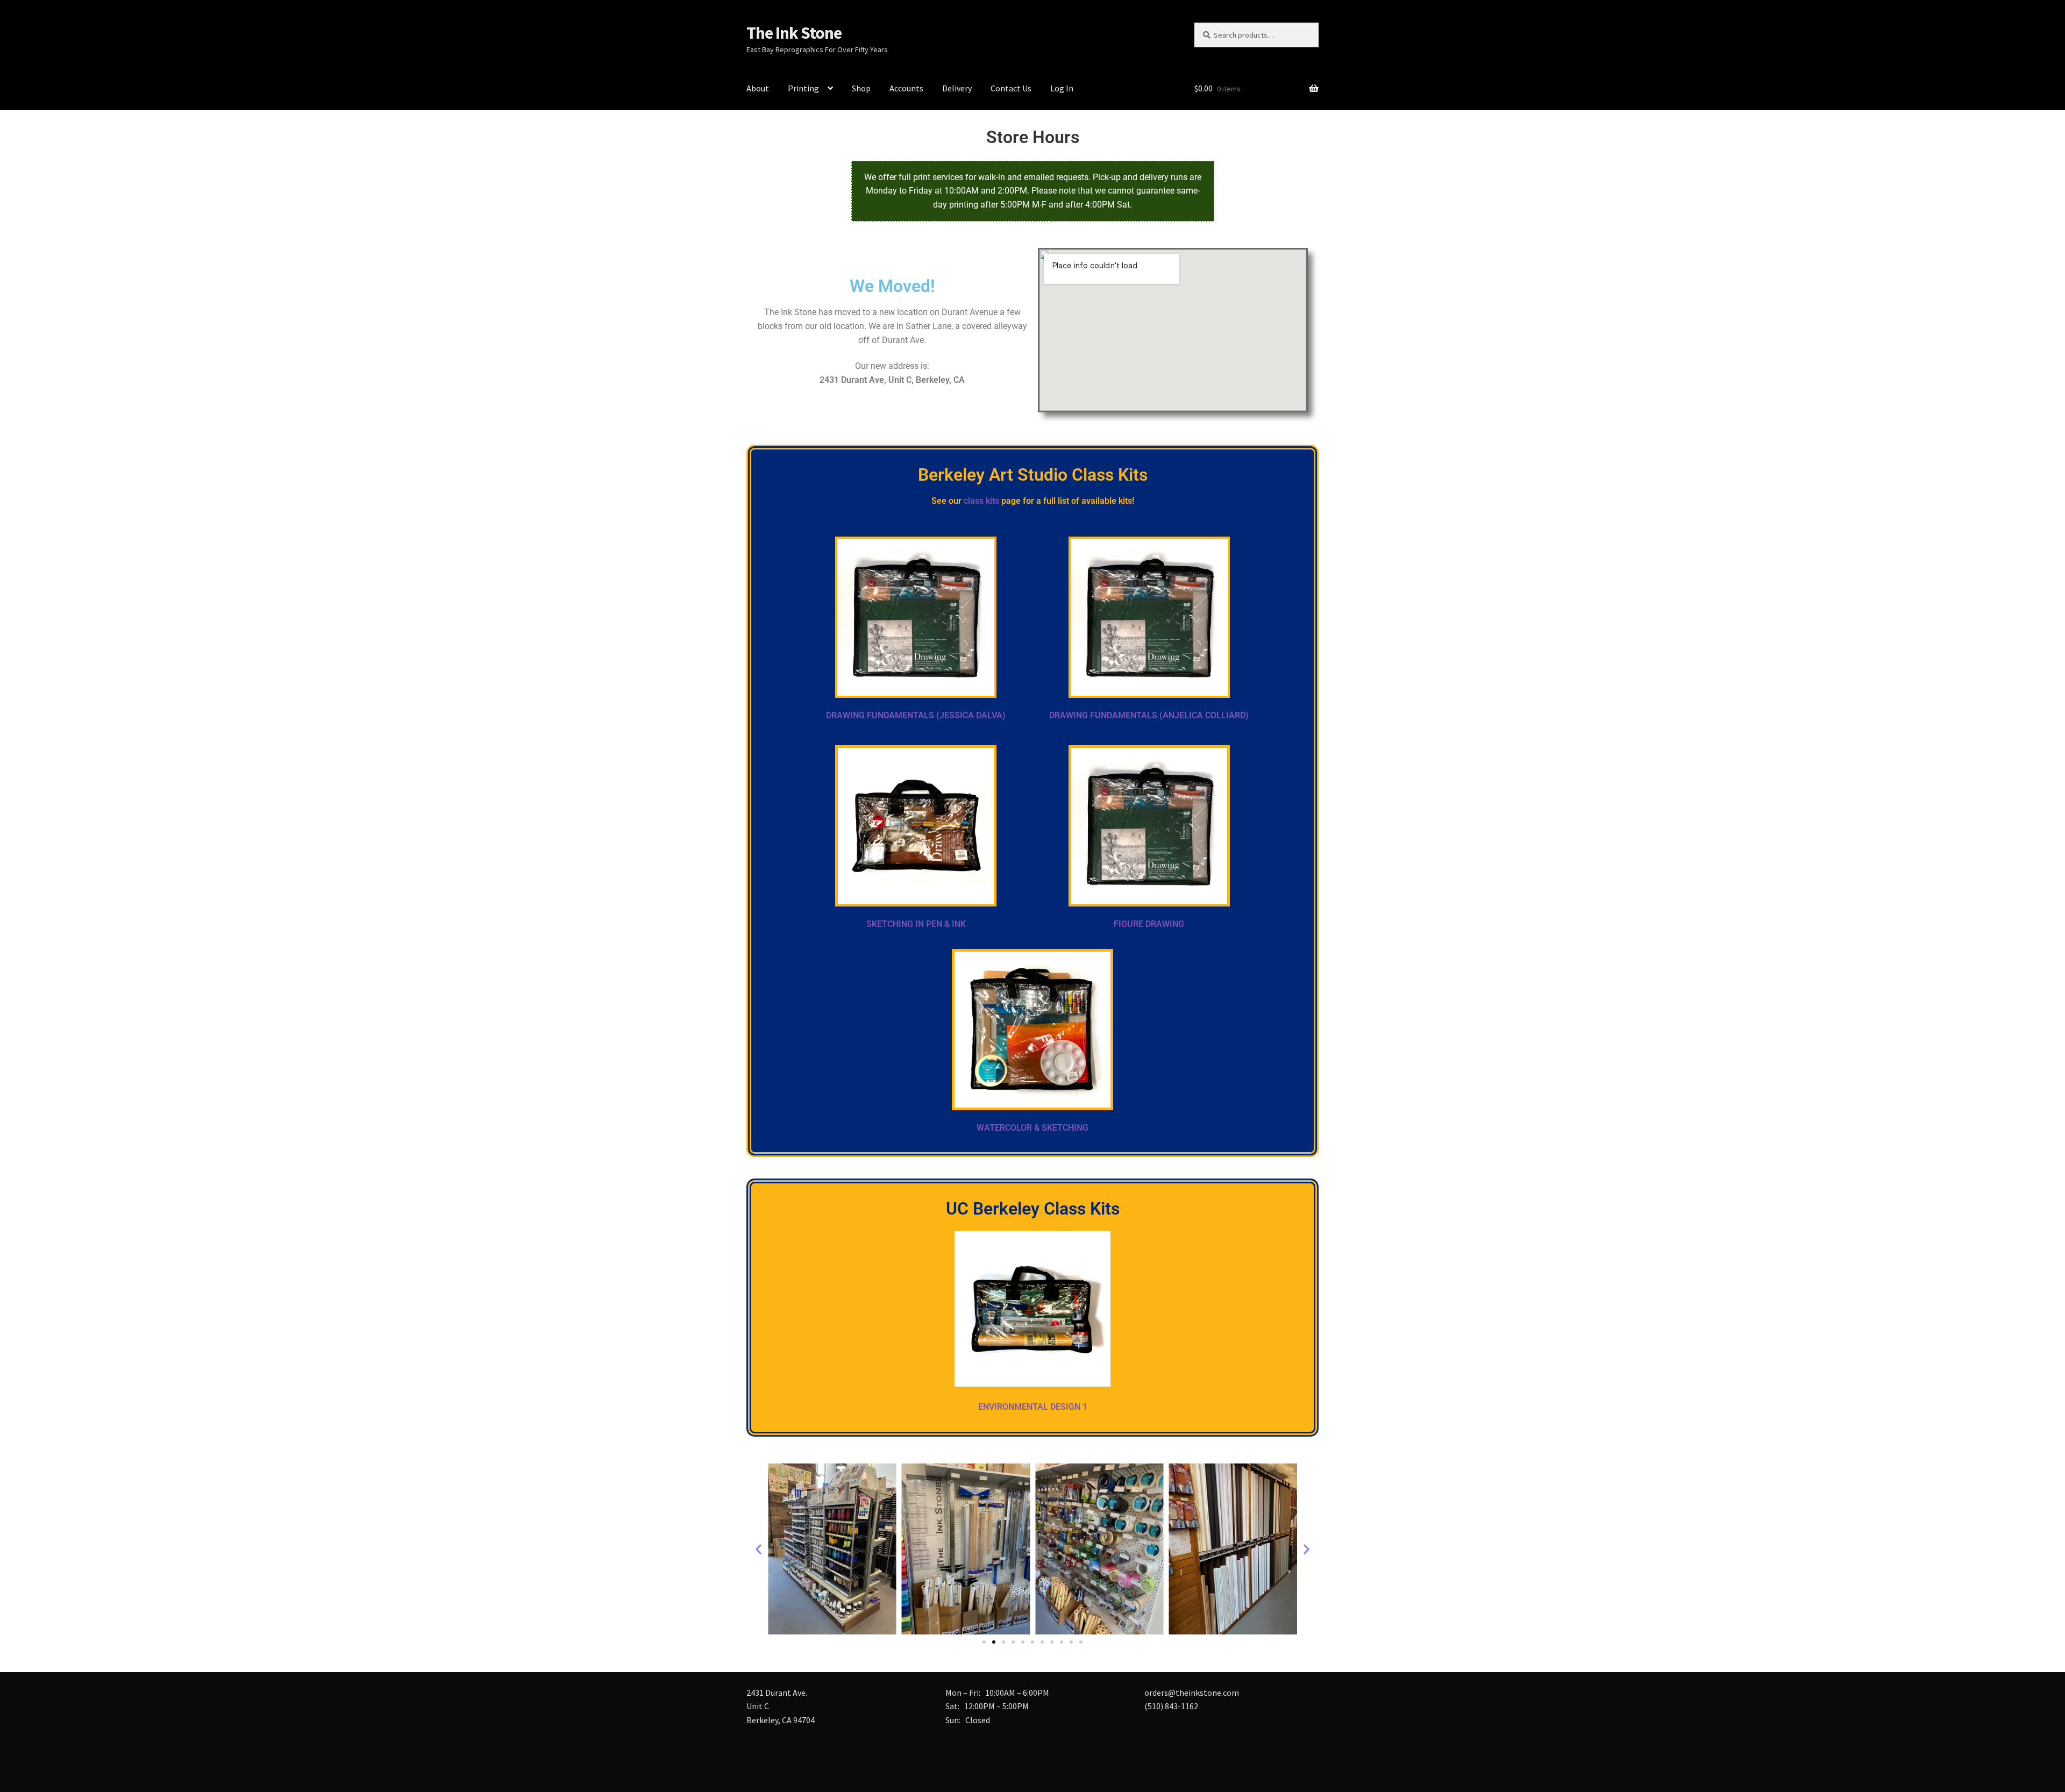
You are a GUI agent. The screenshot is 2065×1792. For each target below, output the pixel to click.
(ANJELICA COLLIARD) (1204, 715)
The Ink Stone (794, 33)
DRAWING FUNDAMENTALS (1104, 715)
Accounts (906, 88)
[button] (759, 1549)
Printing (803, 88)
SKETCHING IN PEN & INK (916, 924)
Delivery (957, 88)
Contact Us (1011, 88)
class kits (981, 501)
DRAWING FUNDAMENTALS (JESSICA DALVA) (916, 715)
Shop (861, 88)
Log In (1062, 88)
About (758, 88)
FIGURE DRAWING (1149, 924)
